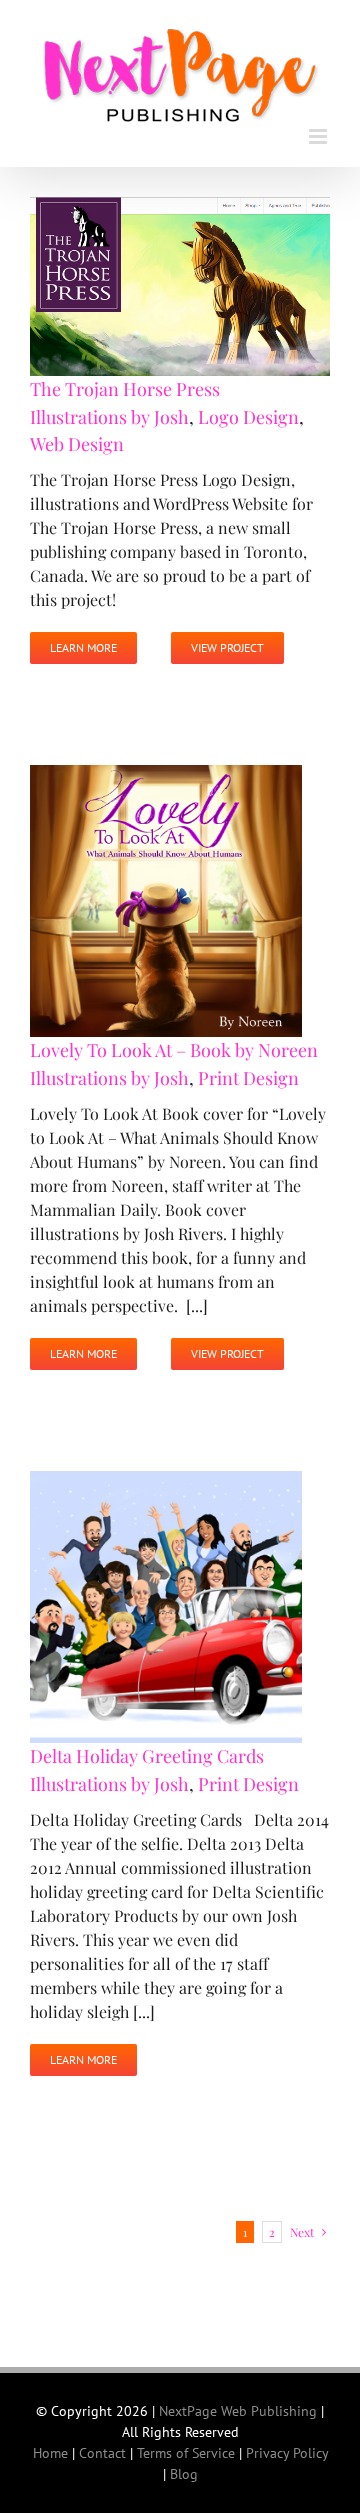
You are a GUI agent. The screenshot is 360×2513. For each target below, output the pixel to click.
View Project (227, 639)
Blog (184, 2466)
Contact (102, 2445)
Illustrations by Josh (109, 409)
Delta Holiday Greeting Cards (147, 1747)
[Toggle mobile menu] (319, 127)
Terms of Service (186, 2445)
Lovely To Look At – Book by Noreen (174, 1041)
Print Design (248, 1069)
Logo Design (248, 409)
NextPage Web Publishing (238, 2403)
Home (50, 2445)
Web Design (77, 436)
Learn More (83, 639)
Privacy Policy (287, 2445)
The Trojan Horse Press (125, 381)
